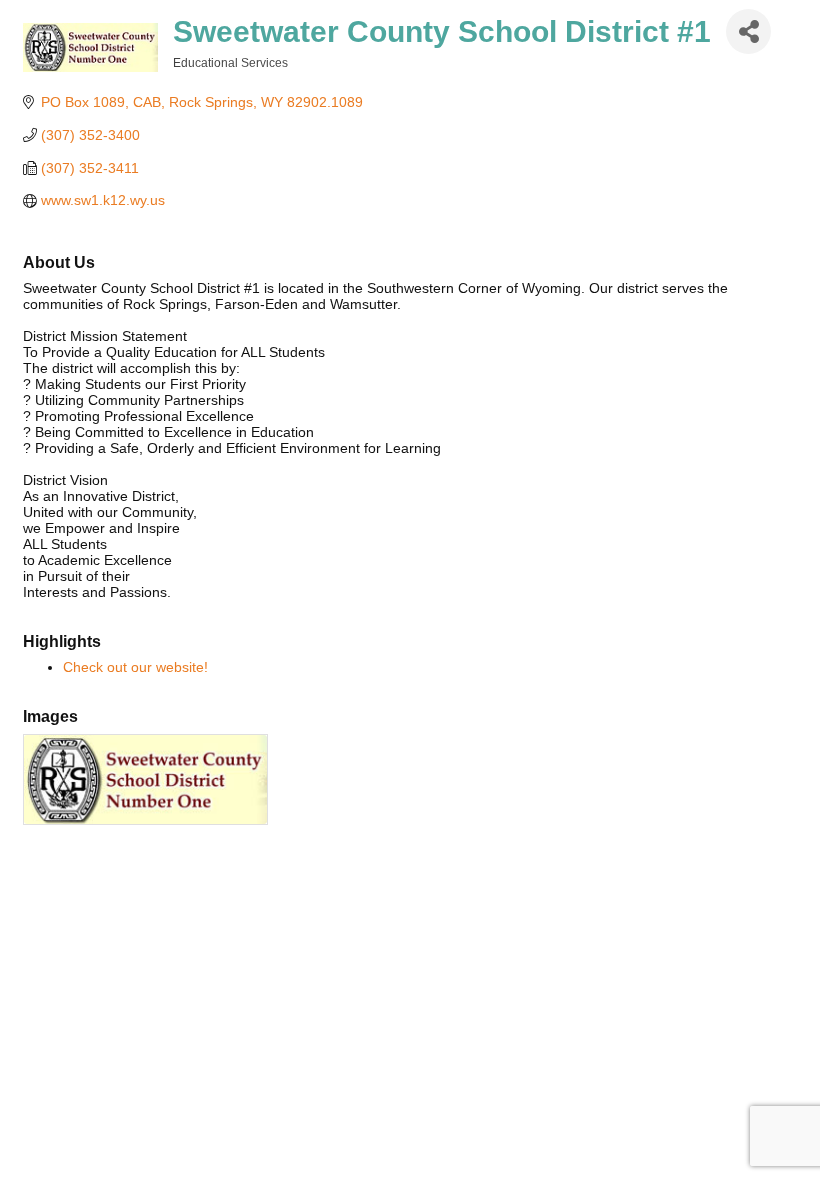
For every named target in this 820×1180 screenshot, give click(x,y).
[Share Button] (748, 31)
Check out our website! (135, 667)
